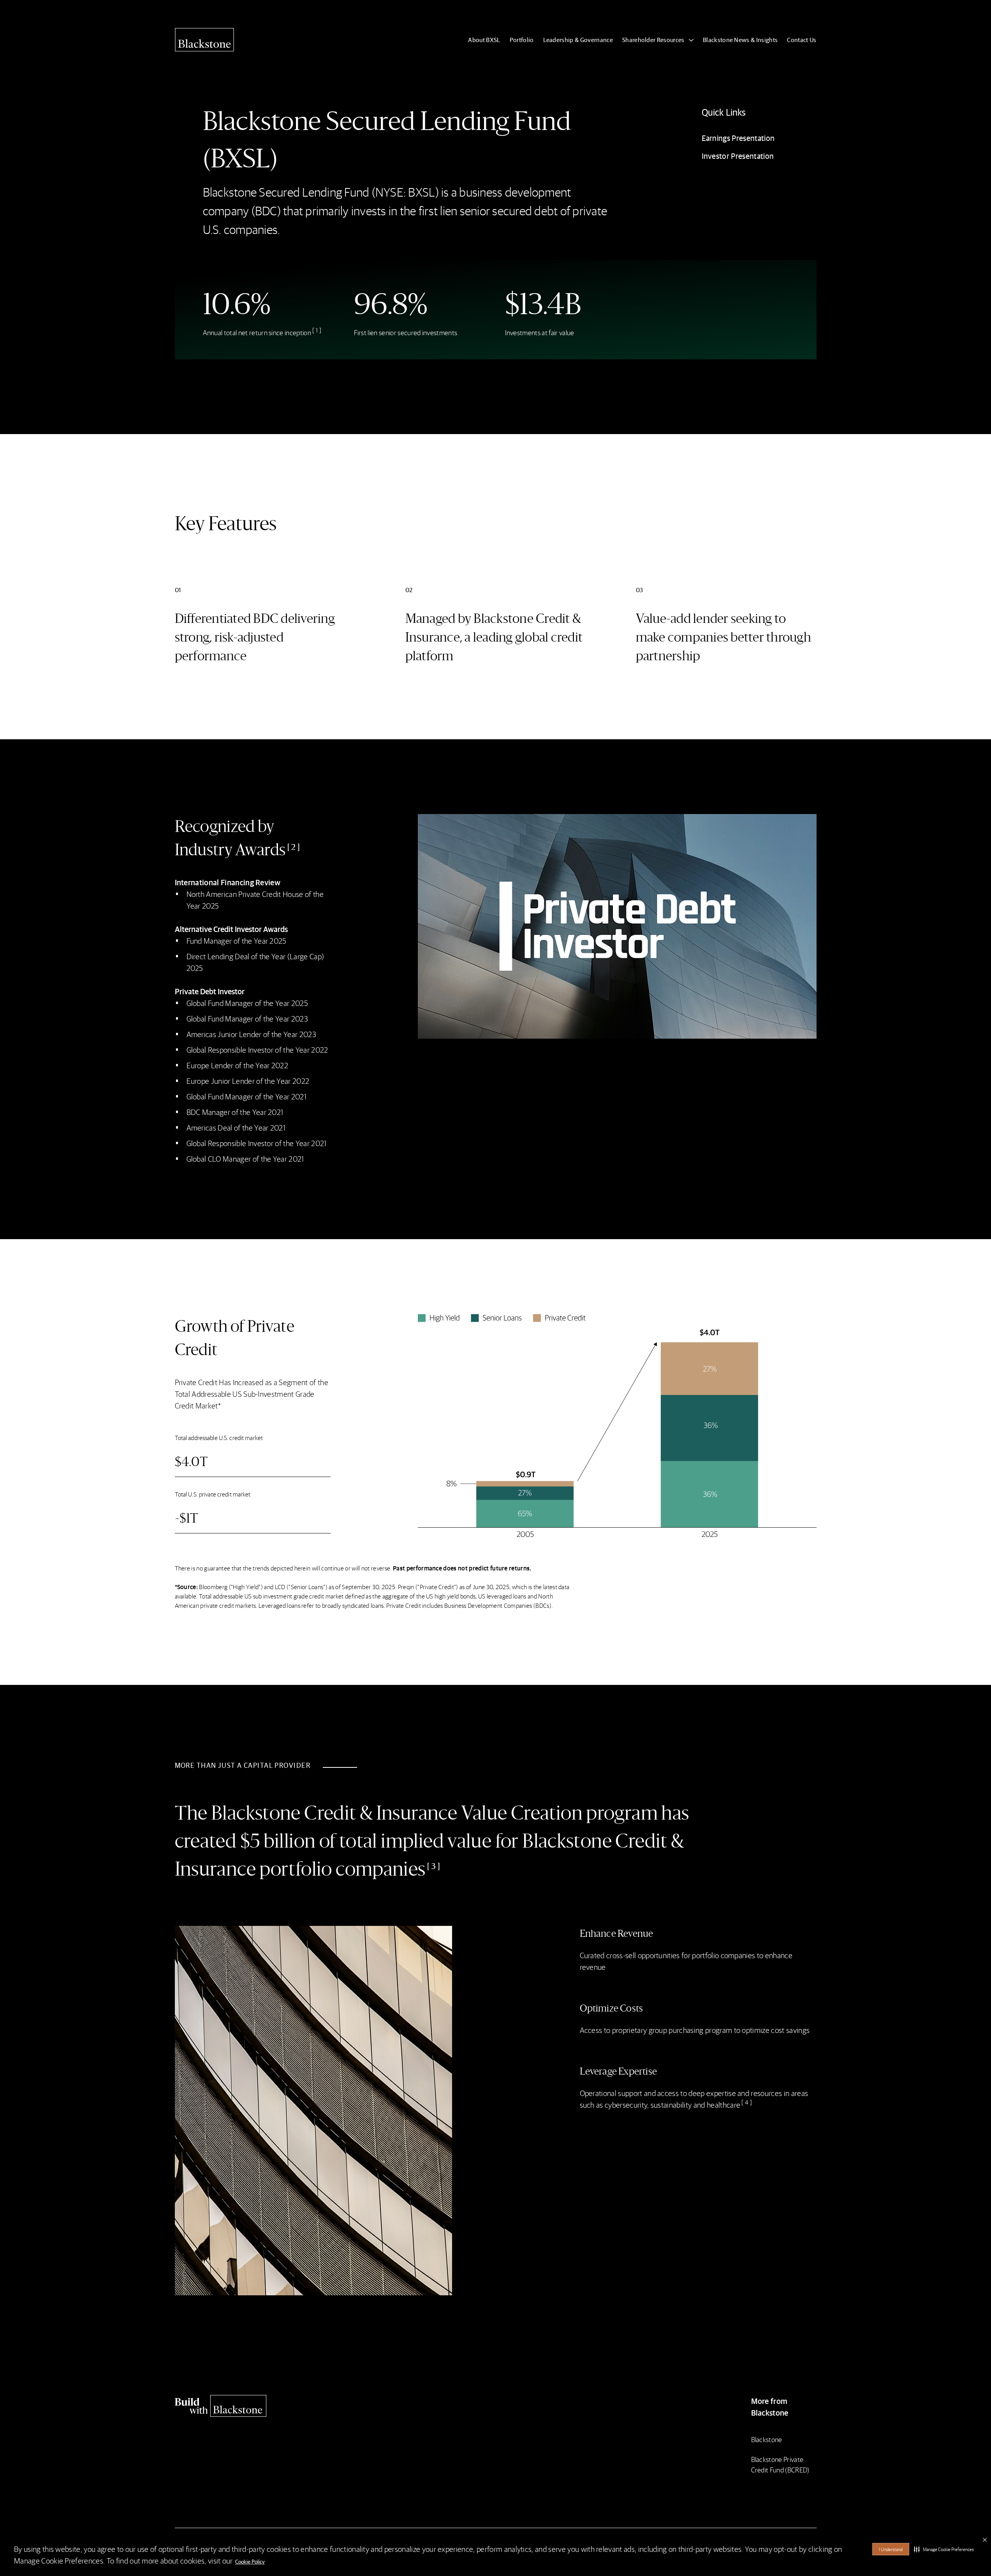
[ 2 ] (294, 847)
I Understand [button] (891, 2549)
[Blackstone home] (253, 2406)
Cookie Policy (250, 2561)
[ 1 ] (317, 330)
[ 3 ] (434, 1866)
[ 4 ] (747, 2102)
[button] (944, 2549)
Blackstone (767, 2439)
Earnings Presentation (738, 138)
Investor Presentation (738, 156)
